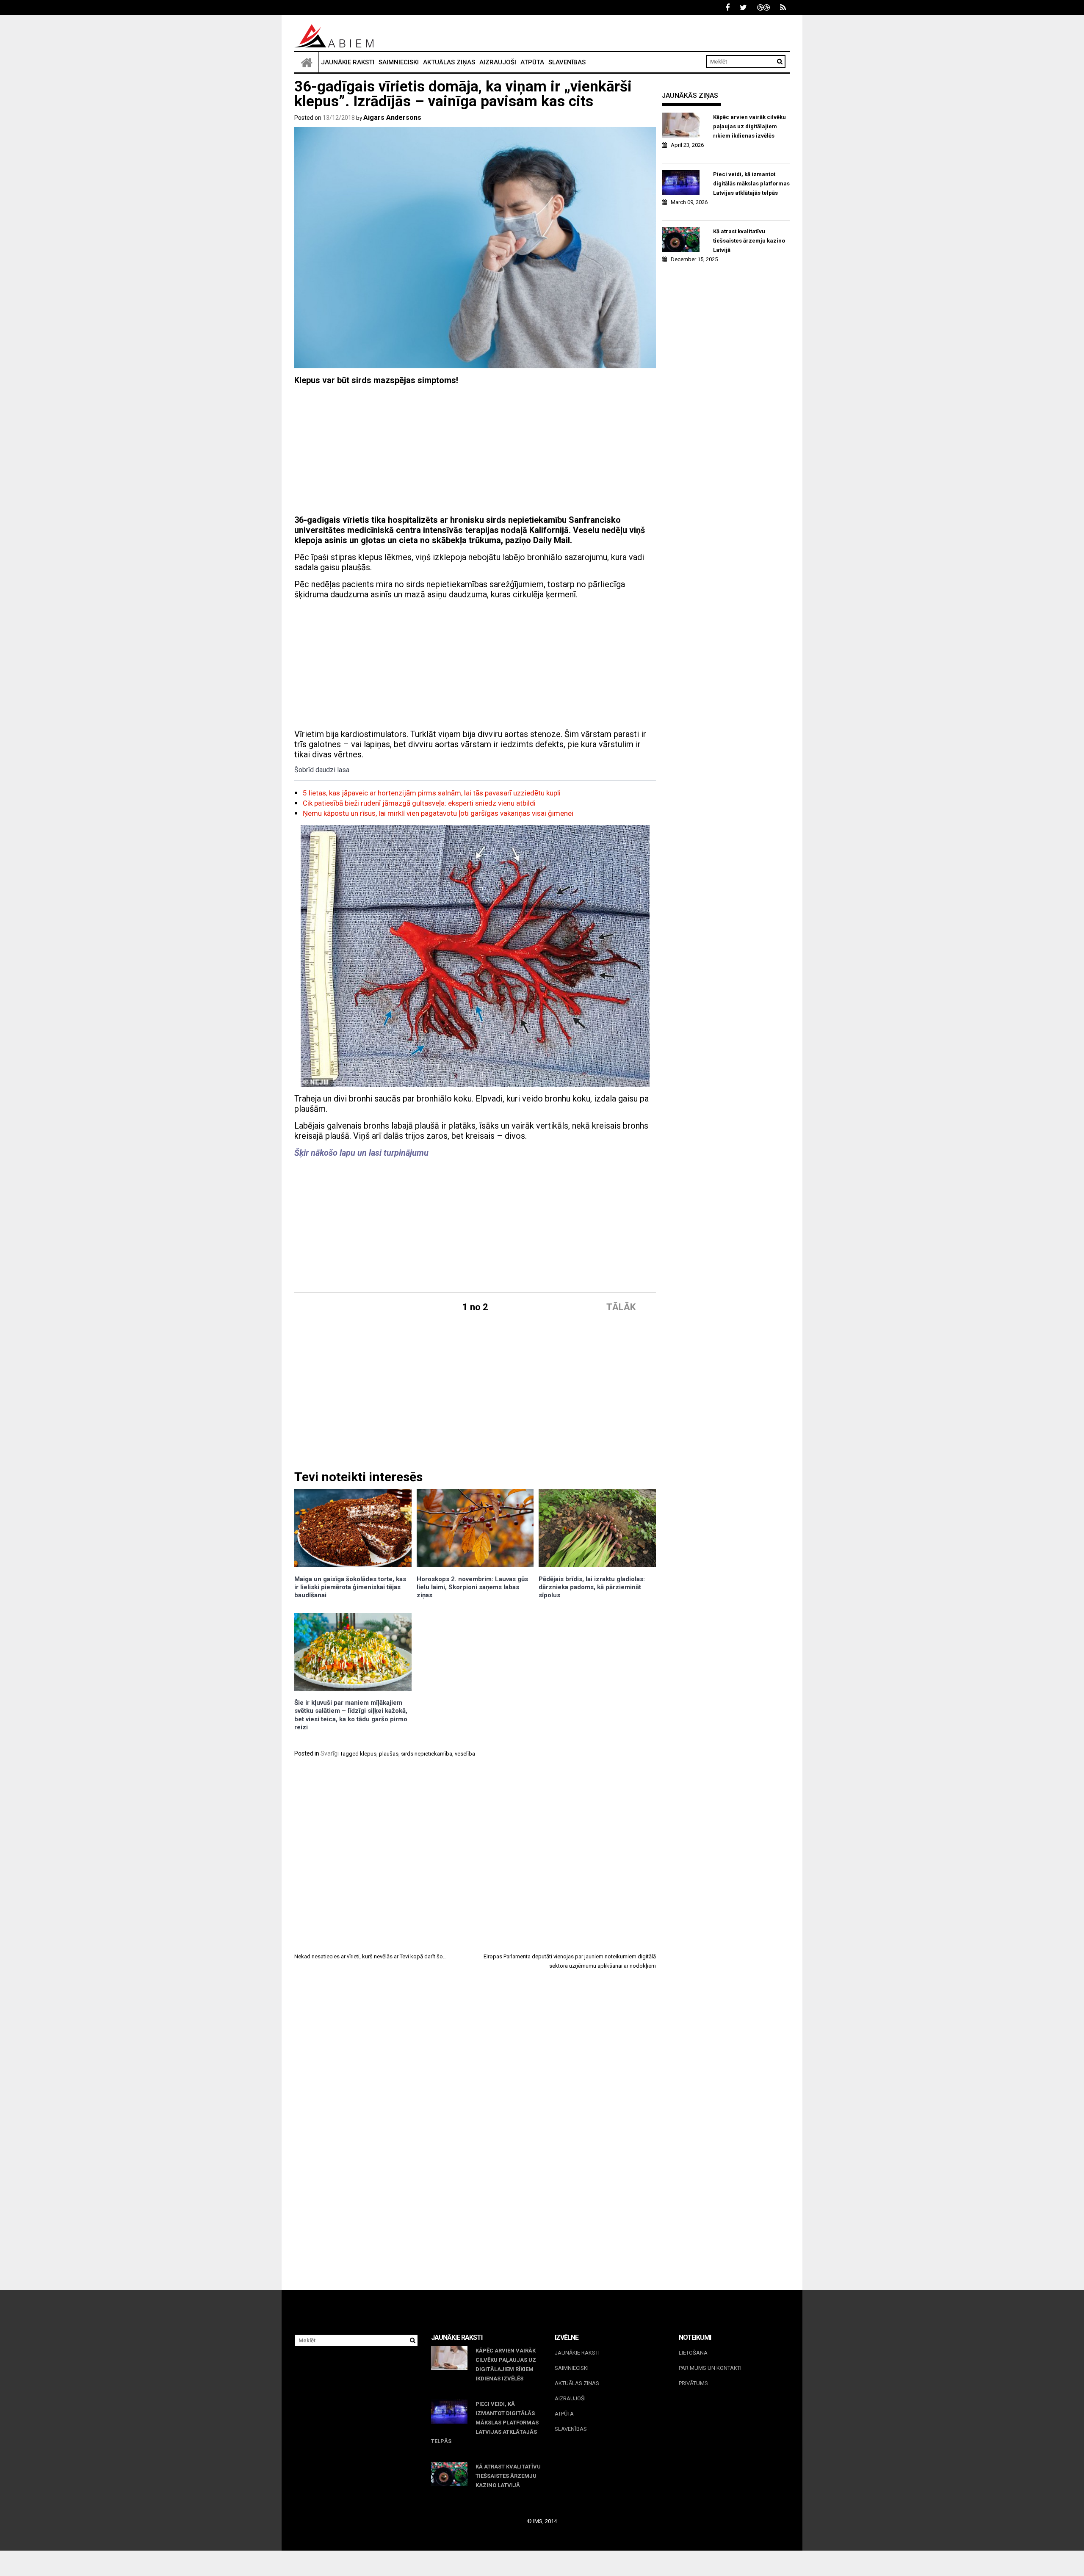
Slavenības (567, 62)
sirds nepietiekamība (427, 1754)
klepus (368, 1754)
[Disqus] (475, 2094)
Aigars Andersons (392, 117)
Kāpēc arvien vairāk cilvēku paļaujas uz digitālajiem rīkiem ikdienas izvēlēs (749, 126)
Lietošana (693, 2353)
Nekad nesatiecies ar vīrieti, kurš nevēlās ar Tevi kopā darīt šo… (371, 1956)
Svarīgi (330, 1753)
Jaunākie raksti (348, 62)
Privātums (693, 2383)
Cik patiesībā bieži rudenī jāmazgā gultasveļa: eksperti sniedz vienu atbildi (419, 803)
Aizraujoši (498, 62)
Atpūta (532, 62)
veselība (465, 1754)
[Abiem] (307, 62)
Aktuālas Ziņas (449, 62)
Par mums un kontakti (710, 2368)
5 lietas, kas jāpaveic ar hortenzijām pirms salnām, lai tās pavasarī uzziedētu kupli (432, 793)
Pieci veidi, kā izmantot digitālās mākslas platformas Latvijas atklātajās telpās (751, 184)
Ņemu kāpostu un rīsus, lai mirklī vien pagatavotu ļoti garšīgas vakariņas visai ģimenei (438, 813)
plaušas (389, 1754)
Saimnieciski (399, 62)
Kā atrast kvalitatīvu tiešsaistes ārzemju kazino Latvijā (749, 241)
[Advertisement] (475, 451)
